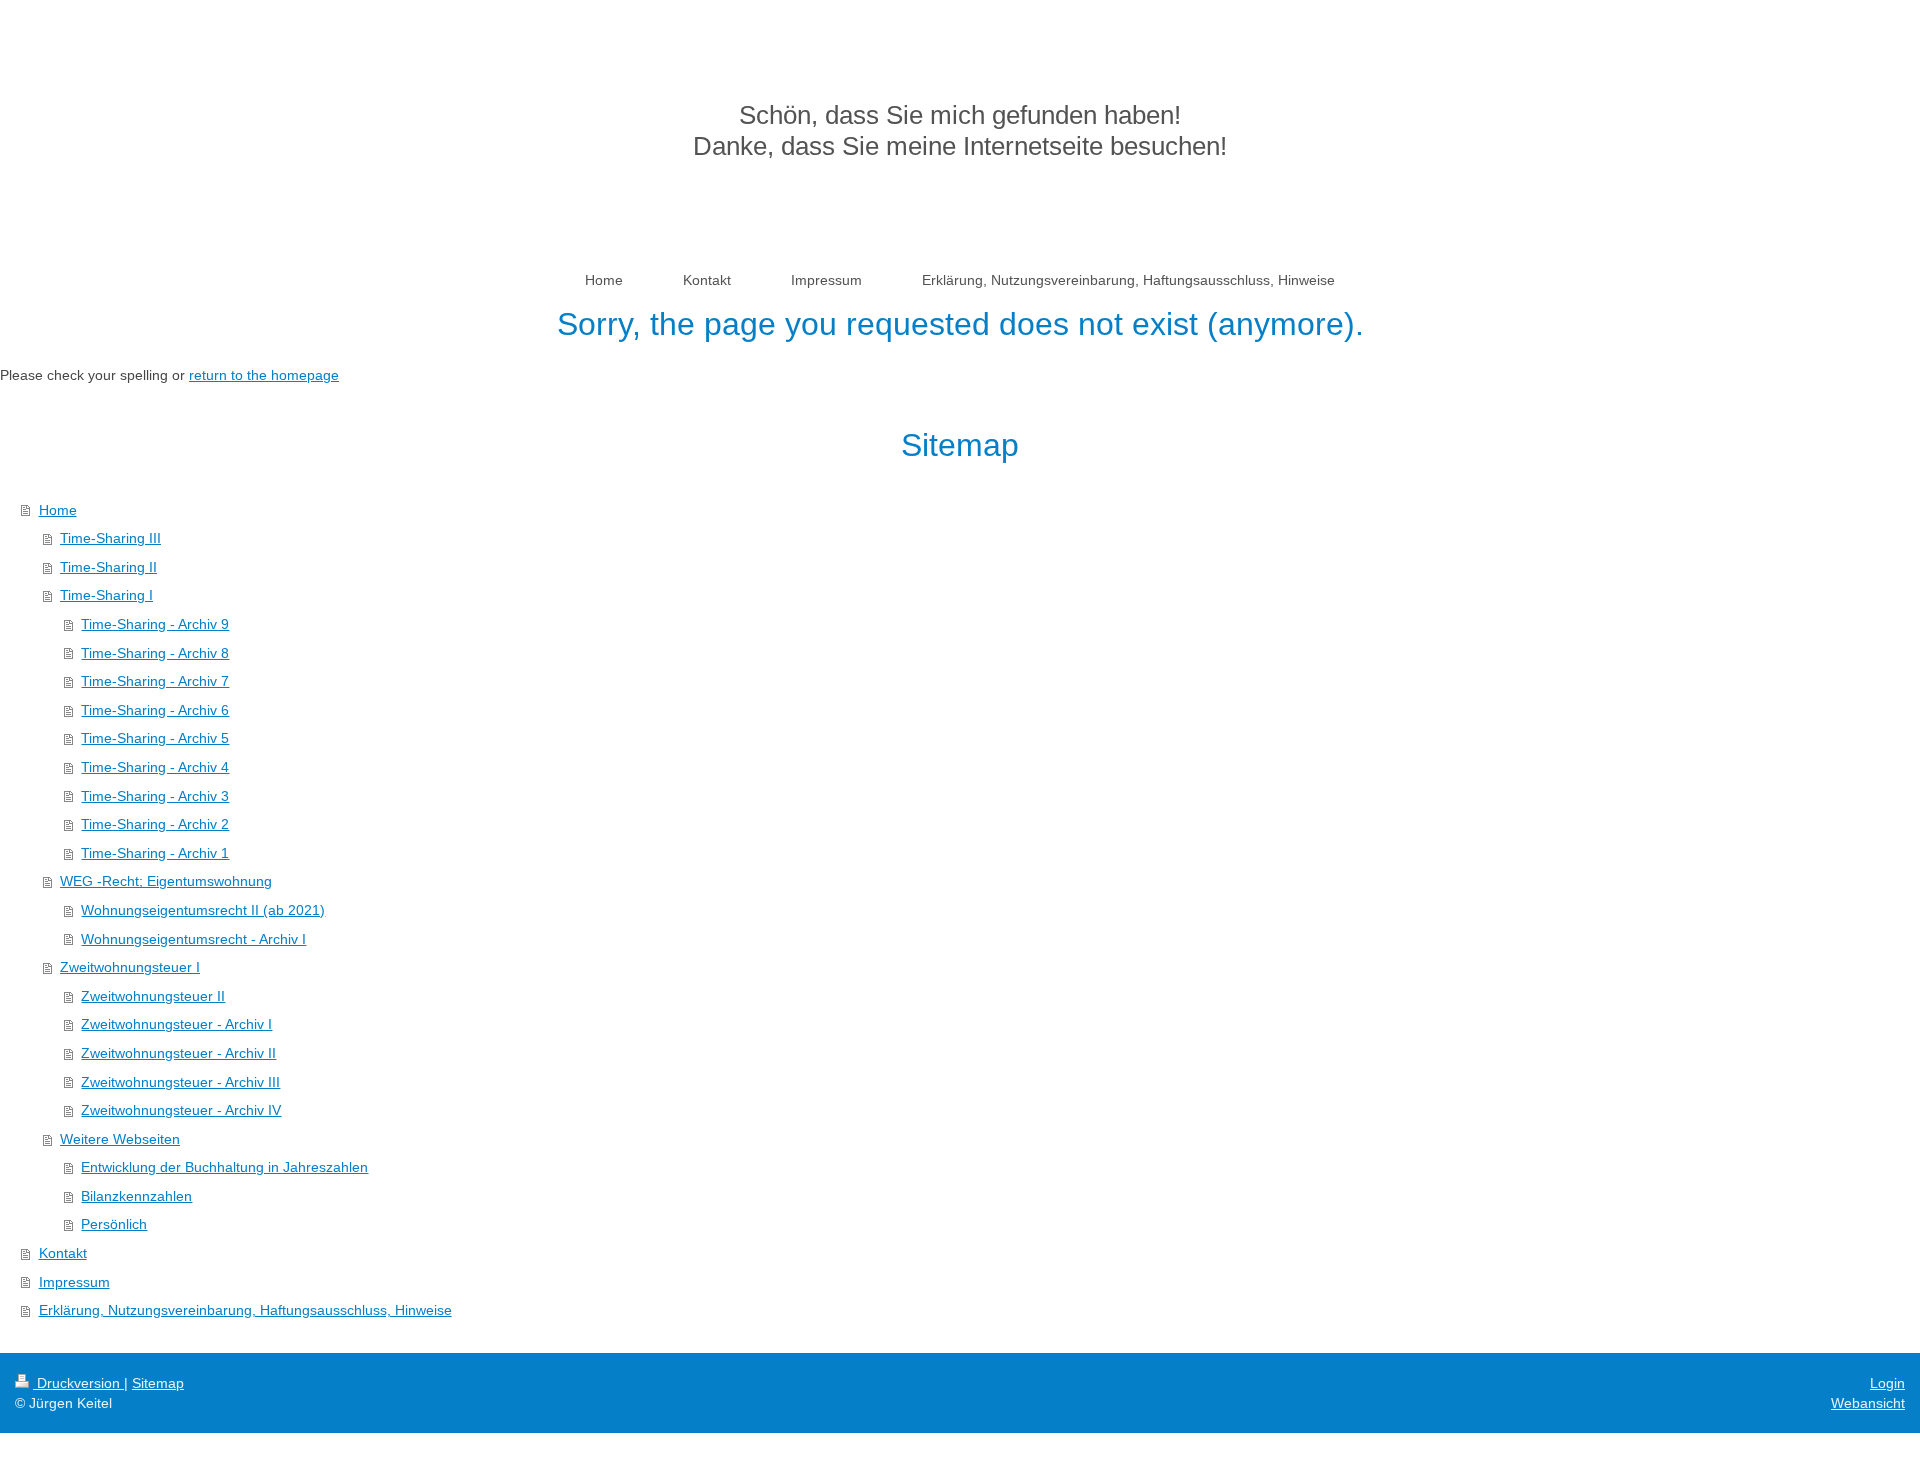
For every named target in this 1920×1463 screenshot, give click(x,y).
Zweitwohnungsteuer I (130, 967)
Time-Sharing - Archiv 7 (155, 681)
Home (58, 510)
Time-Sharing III (110, 538)
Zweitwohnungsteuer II (153, 996)
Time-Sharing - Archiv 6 (155, 710)
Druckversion (78, 1383)
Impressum (74, 1282)
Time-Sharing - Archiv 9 (155, 624)
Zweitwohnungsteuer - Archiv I (176, 1024)
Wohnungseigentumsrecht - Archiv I (193, 939)
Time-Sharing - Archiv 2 (155, 824)
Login (1887, 1383)
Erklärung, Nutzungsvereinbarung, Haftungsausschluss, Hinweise (245, 1310)
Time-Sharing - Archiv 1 (155, 853)
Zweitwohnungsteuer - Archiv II (178, 1053)
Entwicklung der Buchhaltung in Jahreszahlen (224, 1167)
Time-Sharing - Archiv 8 (155, 653)
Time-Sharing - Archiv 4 (155, 767)
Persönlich (114, 1224)
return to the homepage (264, 375)
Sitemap (158, 1383)
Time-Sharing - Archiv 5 (155, 738)
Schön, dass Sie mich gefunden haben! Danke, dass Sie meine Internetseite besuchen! (960, 130)
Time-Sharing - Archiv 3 (155, 796)
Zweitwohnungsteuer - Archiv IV (181, 1110)
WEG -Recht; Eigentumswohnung (166, 881)
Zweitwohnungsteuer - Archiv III (180, 1082)
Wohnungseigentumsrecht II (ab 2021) (203, 910)
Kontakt (63, 1253)
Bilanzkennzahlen (136, 1196)
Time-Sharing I (106, 595)
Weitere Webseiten (120, 1139)
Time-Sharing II (108, 567)
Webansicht (1868, 1403)
